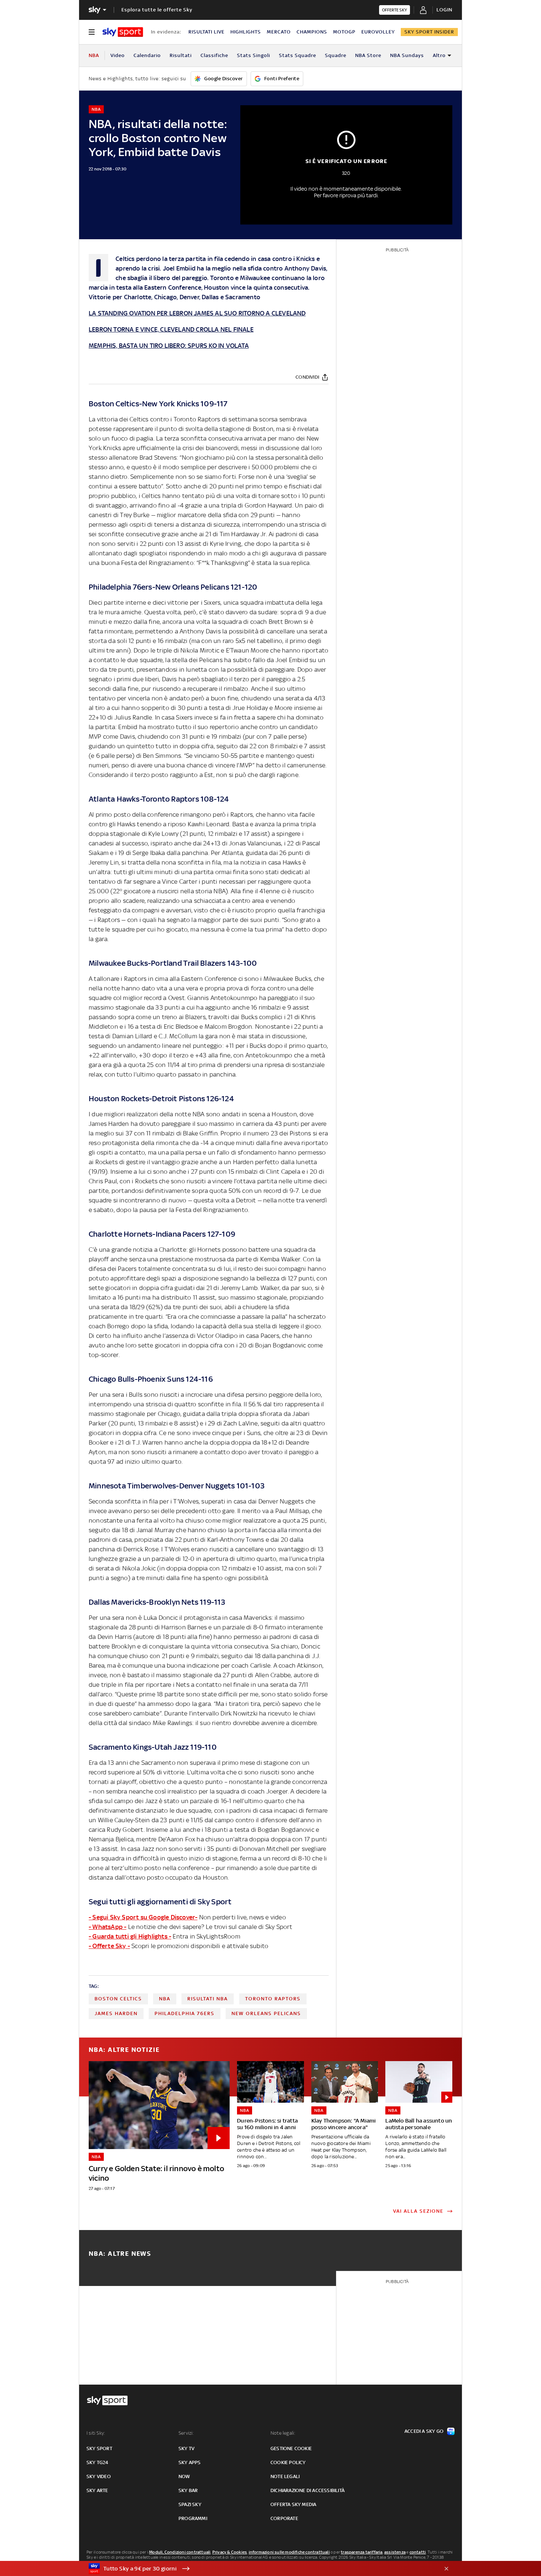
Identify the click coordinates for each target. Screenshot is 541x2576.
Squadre (336, 55)
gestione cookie (291, 2448)
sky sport (99, 2448)
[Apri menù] (92, 32)
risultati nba (208, 1999)
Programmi (193, 2518)
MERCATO (279, 32)
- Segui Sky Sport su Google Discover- (143, 1917)
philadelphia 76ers (185, 2013)
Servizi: (186, 2433)
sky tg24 (98, 2462)
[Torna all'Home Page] (123, 32)
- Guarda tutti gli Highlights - (130, 1936)
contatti (418, 2552)
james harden (116, 2013)
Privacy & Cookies (230, 2552)
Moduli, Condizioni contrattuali (180, 2552)
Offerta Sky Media (293, 2504)
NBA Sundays (407, 55)
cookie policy (288, 2462)
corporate (284, 2518)
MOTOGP (344, 32)
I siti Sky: (96, 2433)
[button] (259, 2569)
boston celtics (118, 1999)
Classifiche (214, 55)
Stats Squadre (298, 55)
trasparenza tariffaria (362, 2552)
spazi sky (190, 2504)
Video (118, 55)
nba (165, 1999)
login (444, 10)
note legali (285, 2476)
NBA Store (368, 55)
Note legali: (283, 2433)
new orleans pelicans (266, 2013)
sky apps (190, 2462)
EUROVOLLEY (378, 32)
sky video (99, 2476)
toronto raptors (273, 1999)
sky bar (188, 2490)
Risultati (181, 55)
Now (184, 2476)
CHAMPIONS (312, 32)
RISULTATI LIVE (206, 32)
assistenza (395, 2552)
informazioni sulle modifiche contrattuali (289, 2552)
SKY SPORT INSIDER (429, 32)
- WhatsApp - (107, 1927)
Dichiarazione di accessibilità (307, 2490)
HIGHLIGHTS (246, 32)
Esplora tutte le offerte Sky (157, 10)
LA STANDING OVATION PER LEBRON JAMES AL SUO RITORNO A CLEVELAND (197, 313)
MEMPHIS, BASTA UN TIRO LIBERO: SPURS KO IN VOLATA (169, 346)
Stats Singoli (254, 55)
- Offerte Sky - (109, 1946)
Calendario (147, 55)
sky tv (186, 2448)
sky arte (97, 2490)
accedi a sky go (424, 2431)
